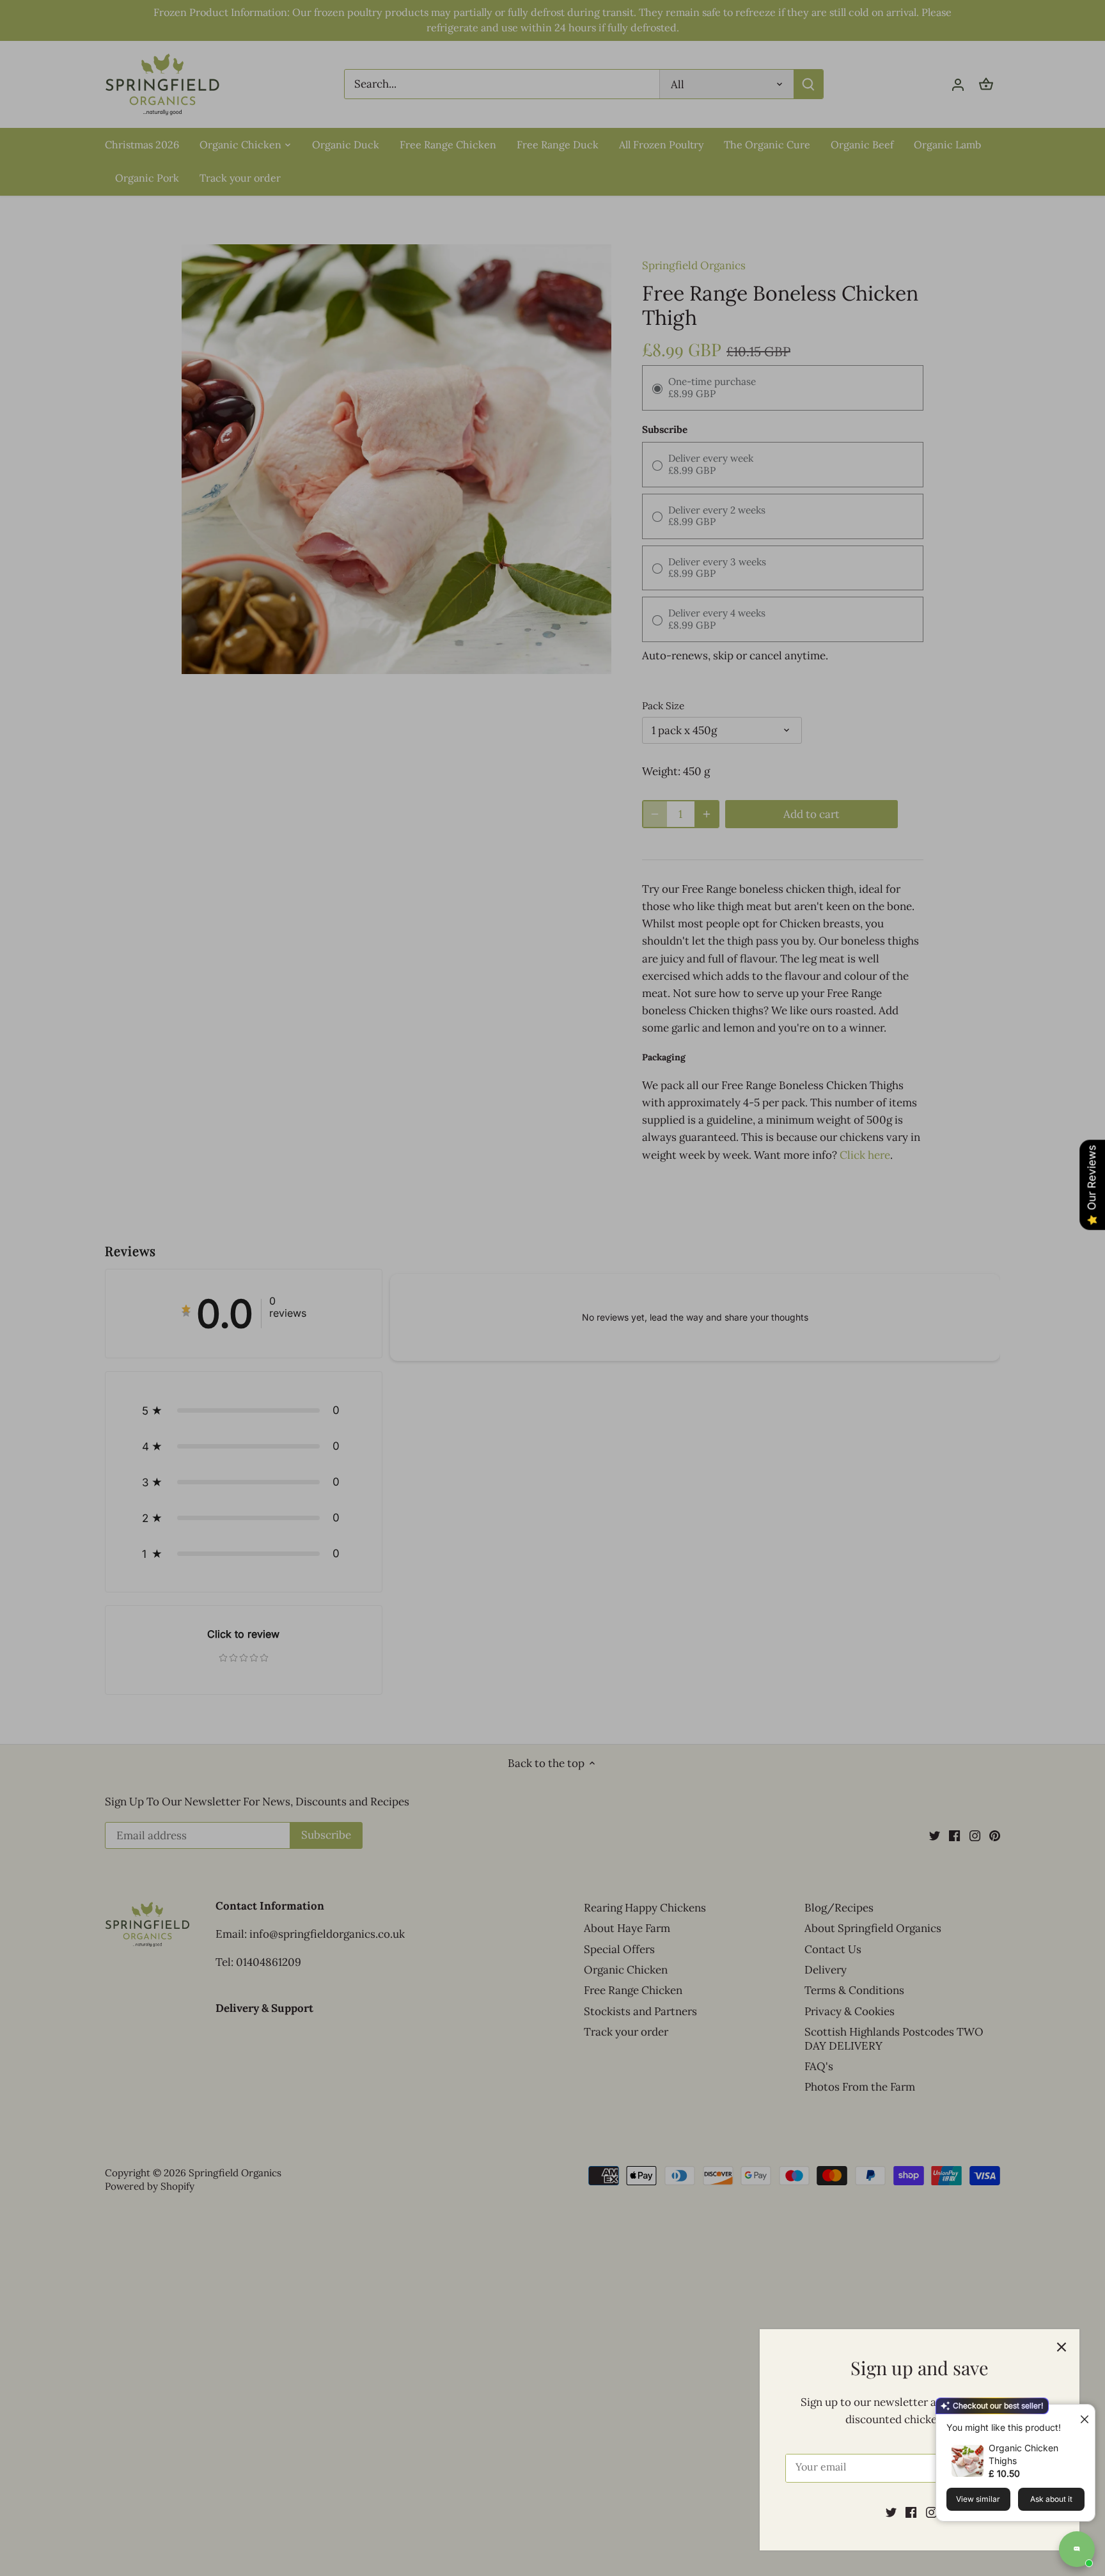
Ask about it (1051, 2499)
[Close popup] (1079, 2416)
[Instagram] (931, 2512)
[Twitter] (891, 2512)
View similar (978, 2499)
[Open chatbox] (1077, 2549)
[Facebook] (911, 2512)
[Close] (1062, 2347)
